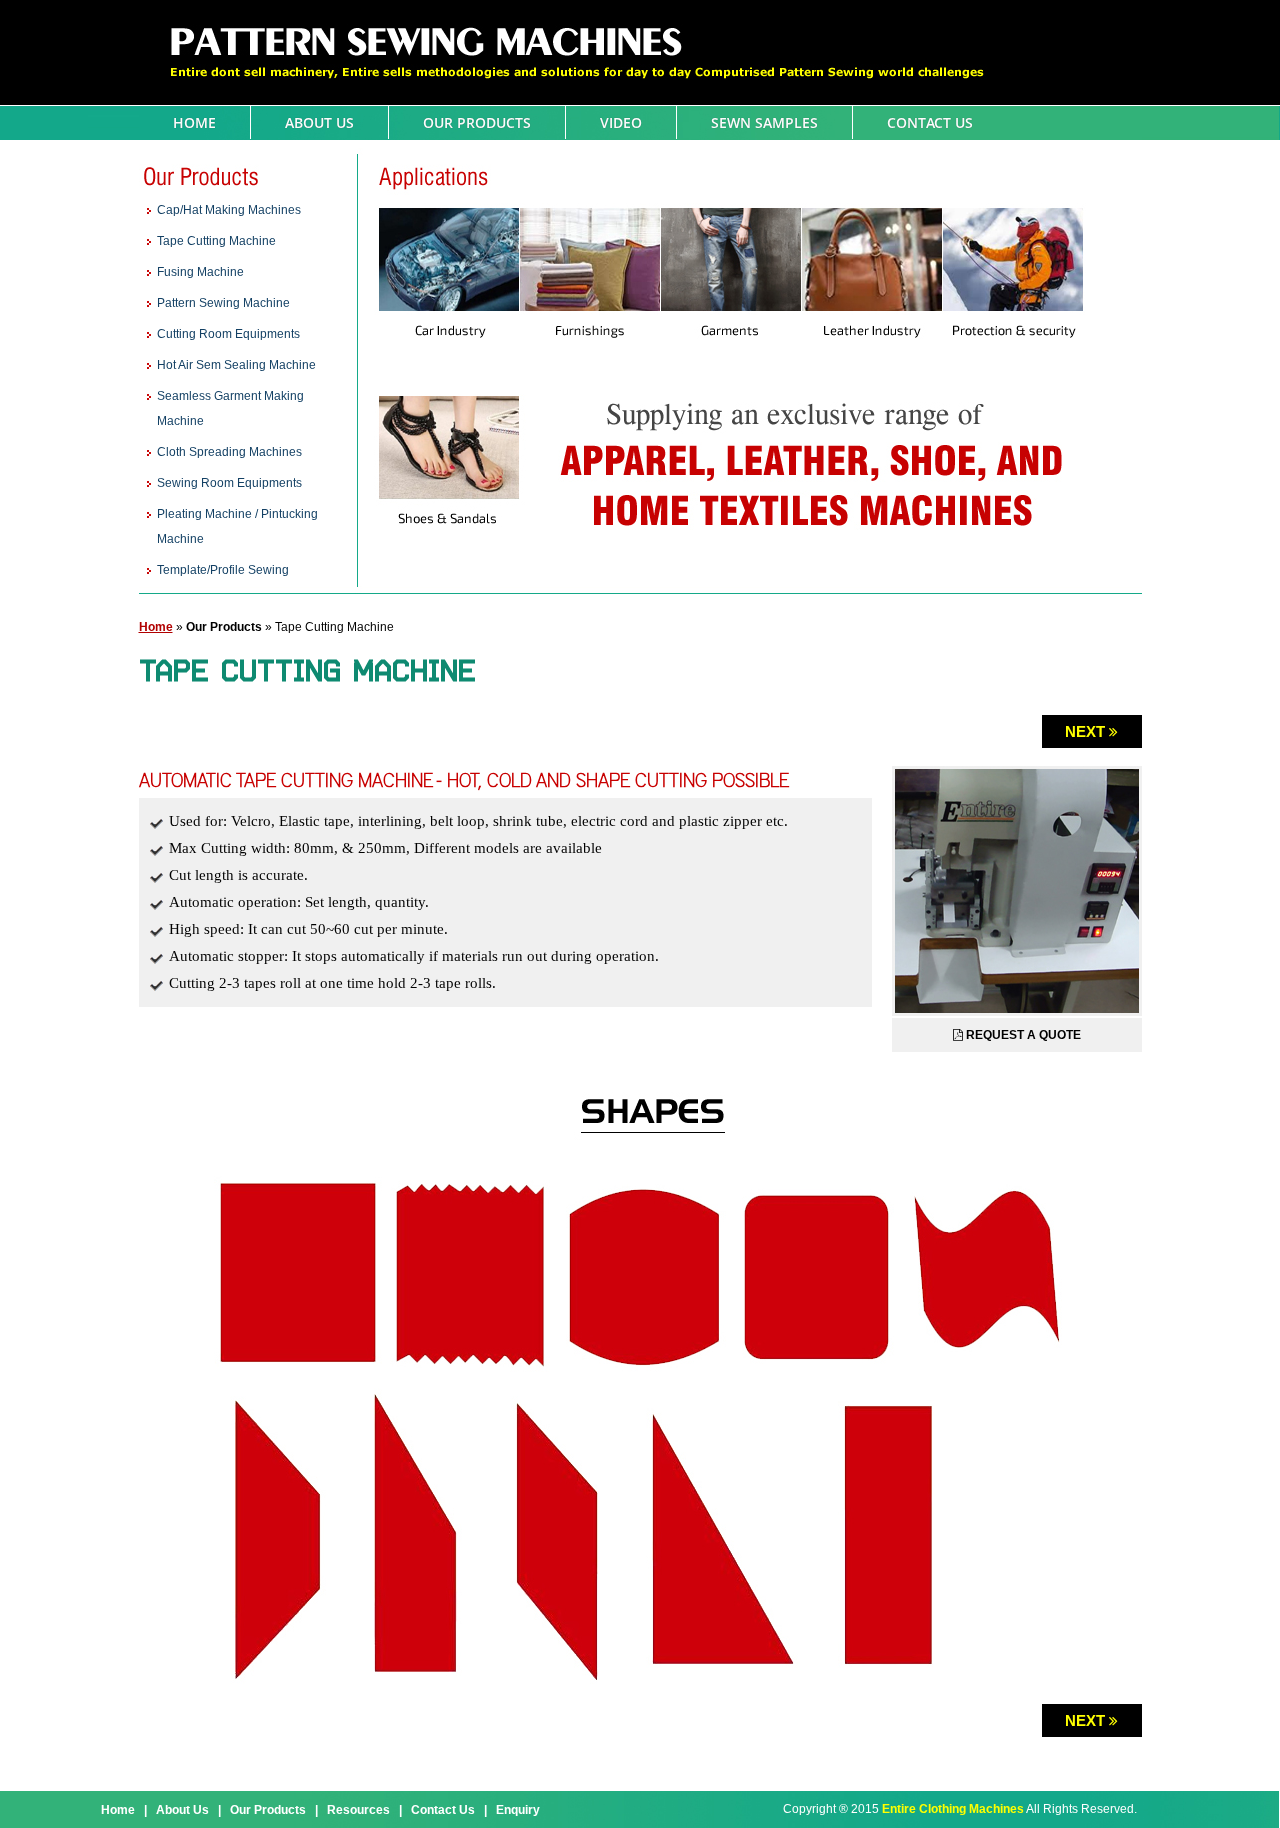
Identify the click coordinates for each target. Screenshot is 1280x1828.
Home (194, 122)
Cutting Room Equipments (228, 334)
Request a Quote (1023, 1035)
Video (621, 122)
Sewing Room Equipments (229, 483)
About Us (319, 122)
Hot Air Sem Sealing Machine (236, 365)
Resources (358, 1810)
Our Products (477, 122)
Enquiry (518, 1810)
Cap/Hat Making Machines (229, 210)
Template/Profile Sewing (223, 570)
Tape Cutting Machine (216, 241)
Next (1085, 731)
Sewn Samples (764, 122)
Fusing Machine (200, 272)
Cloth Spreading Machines (229, 452)
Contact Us (930, 122)
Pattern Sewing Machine (223, 303)
